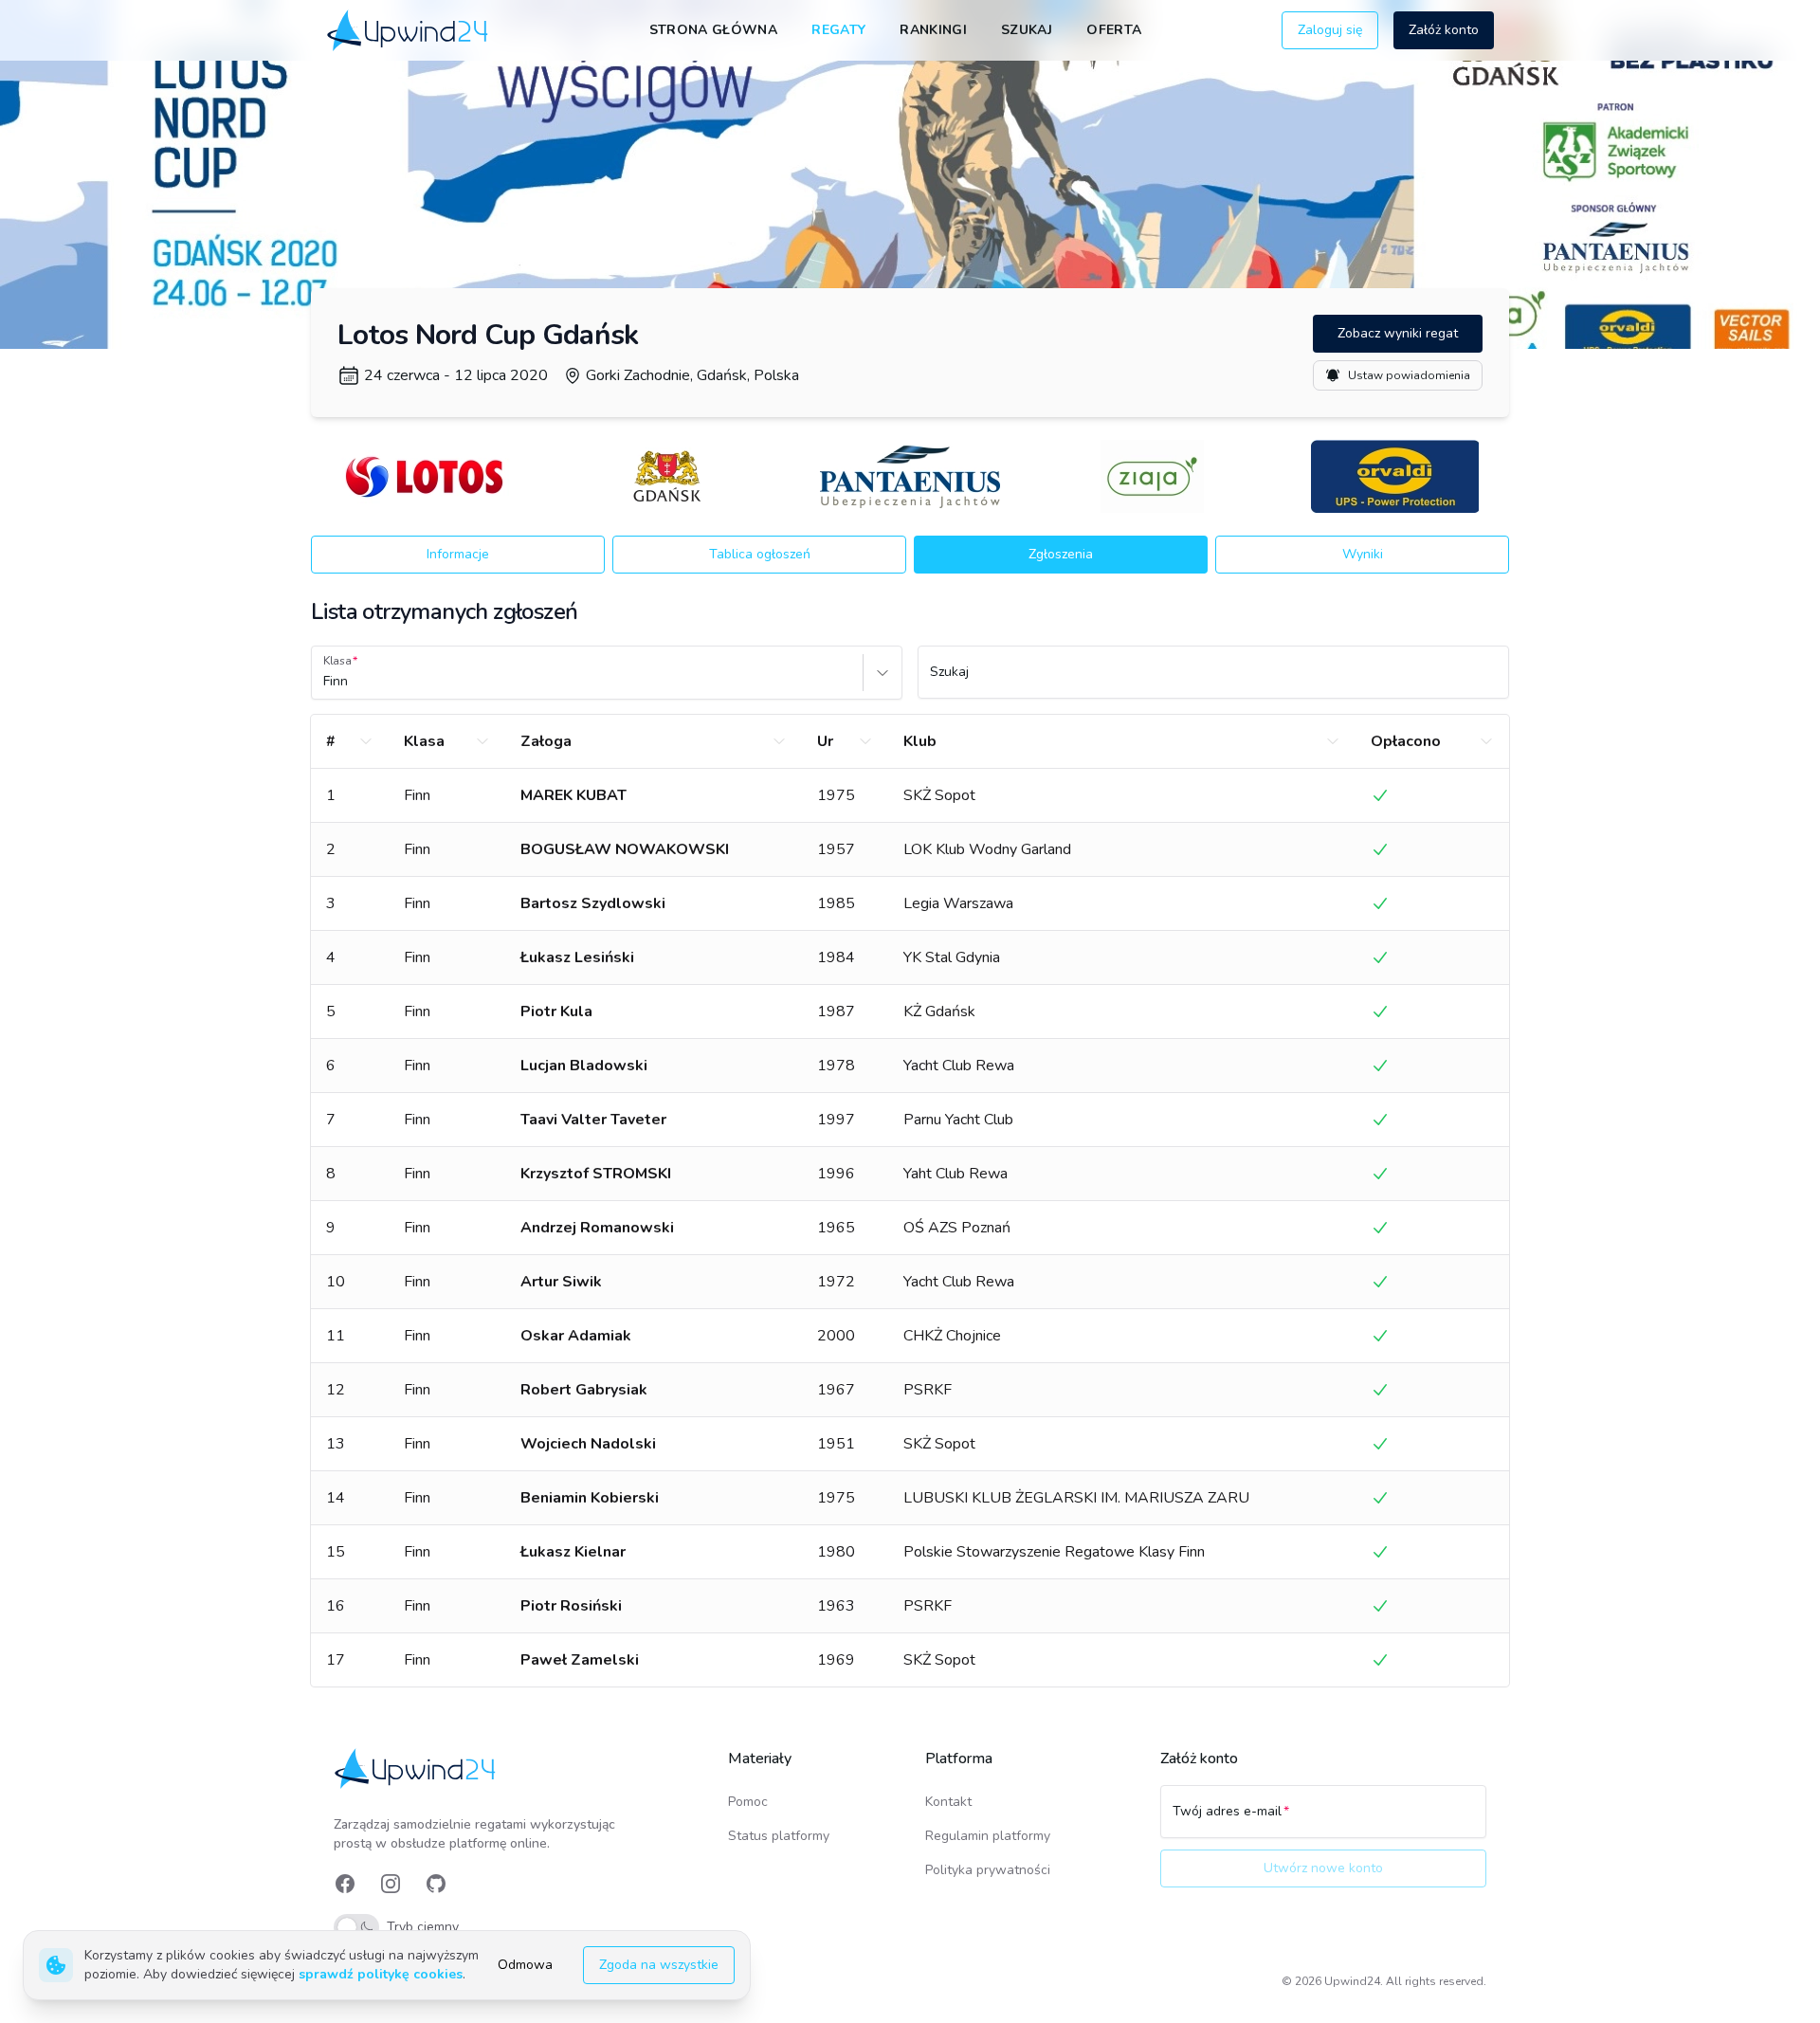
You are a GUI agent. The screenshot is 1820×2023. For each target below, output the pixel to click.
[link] (409, 30)
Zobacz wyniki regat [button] (1398, 333)
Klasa (337, 661)
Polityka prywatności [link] (988, 1870)
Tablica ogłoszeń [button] (760, 554)
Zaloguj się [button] (1330, 30)
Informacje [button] (458, 554)
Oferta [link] (1114, 30)
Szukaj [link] (1027, 30)
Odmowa (525, 1965)
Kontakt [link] (948, 1802)
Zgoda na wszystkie (659, 1965)
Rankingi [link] (933, 30)
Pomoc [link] (748, 1802)
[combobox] (325, 682)
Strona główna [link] (714, 30)
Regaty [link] (838, 30)
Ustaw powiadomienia (1409, 375)
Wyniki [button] (1363, 554)
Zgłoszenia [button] (1061, 554)
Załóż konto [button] (1444, 30)
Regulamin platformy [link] (988, 1836)
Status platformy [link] (779, 1836)
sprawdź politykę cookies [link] (381, 1974)
